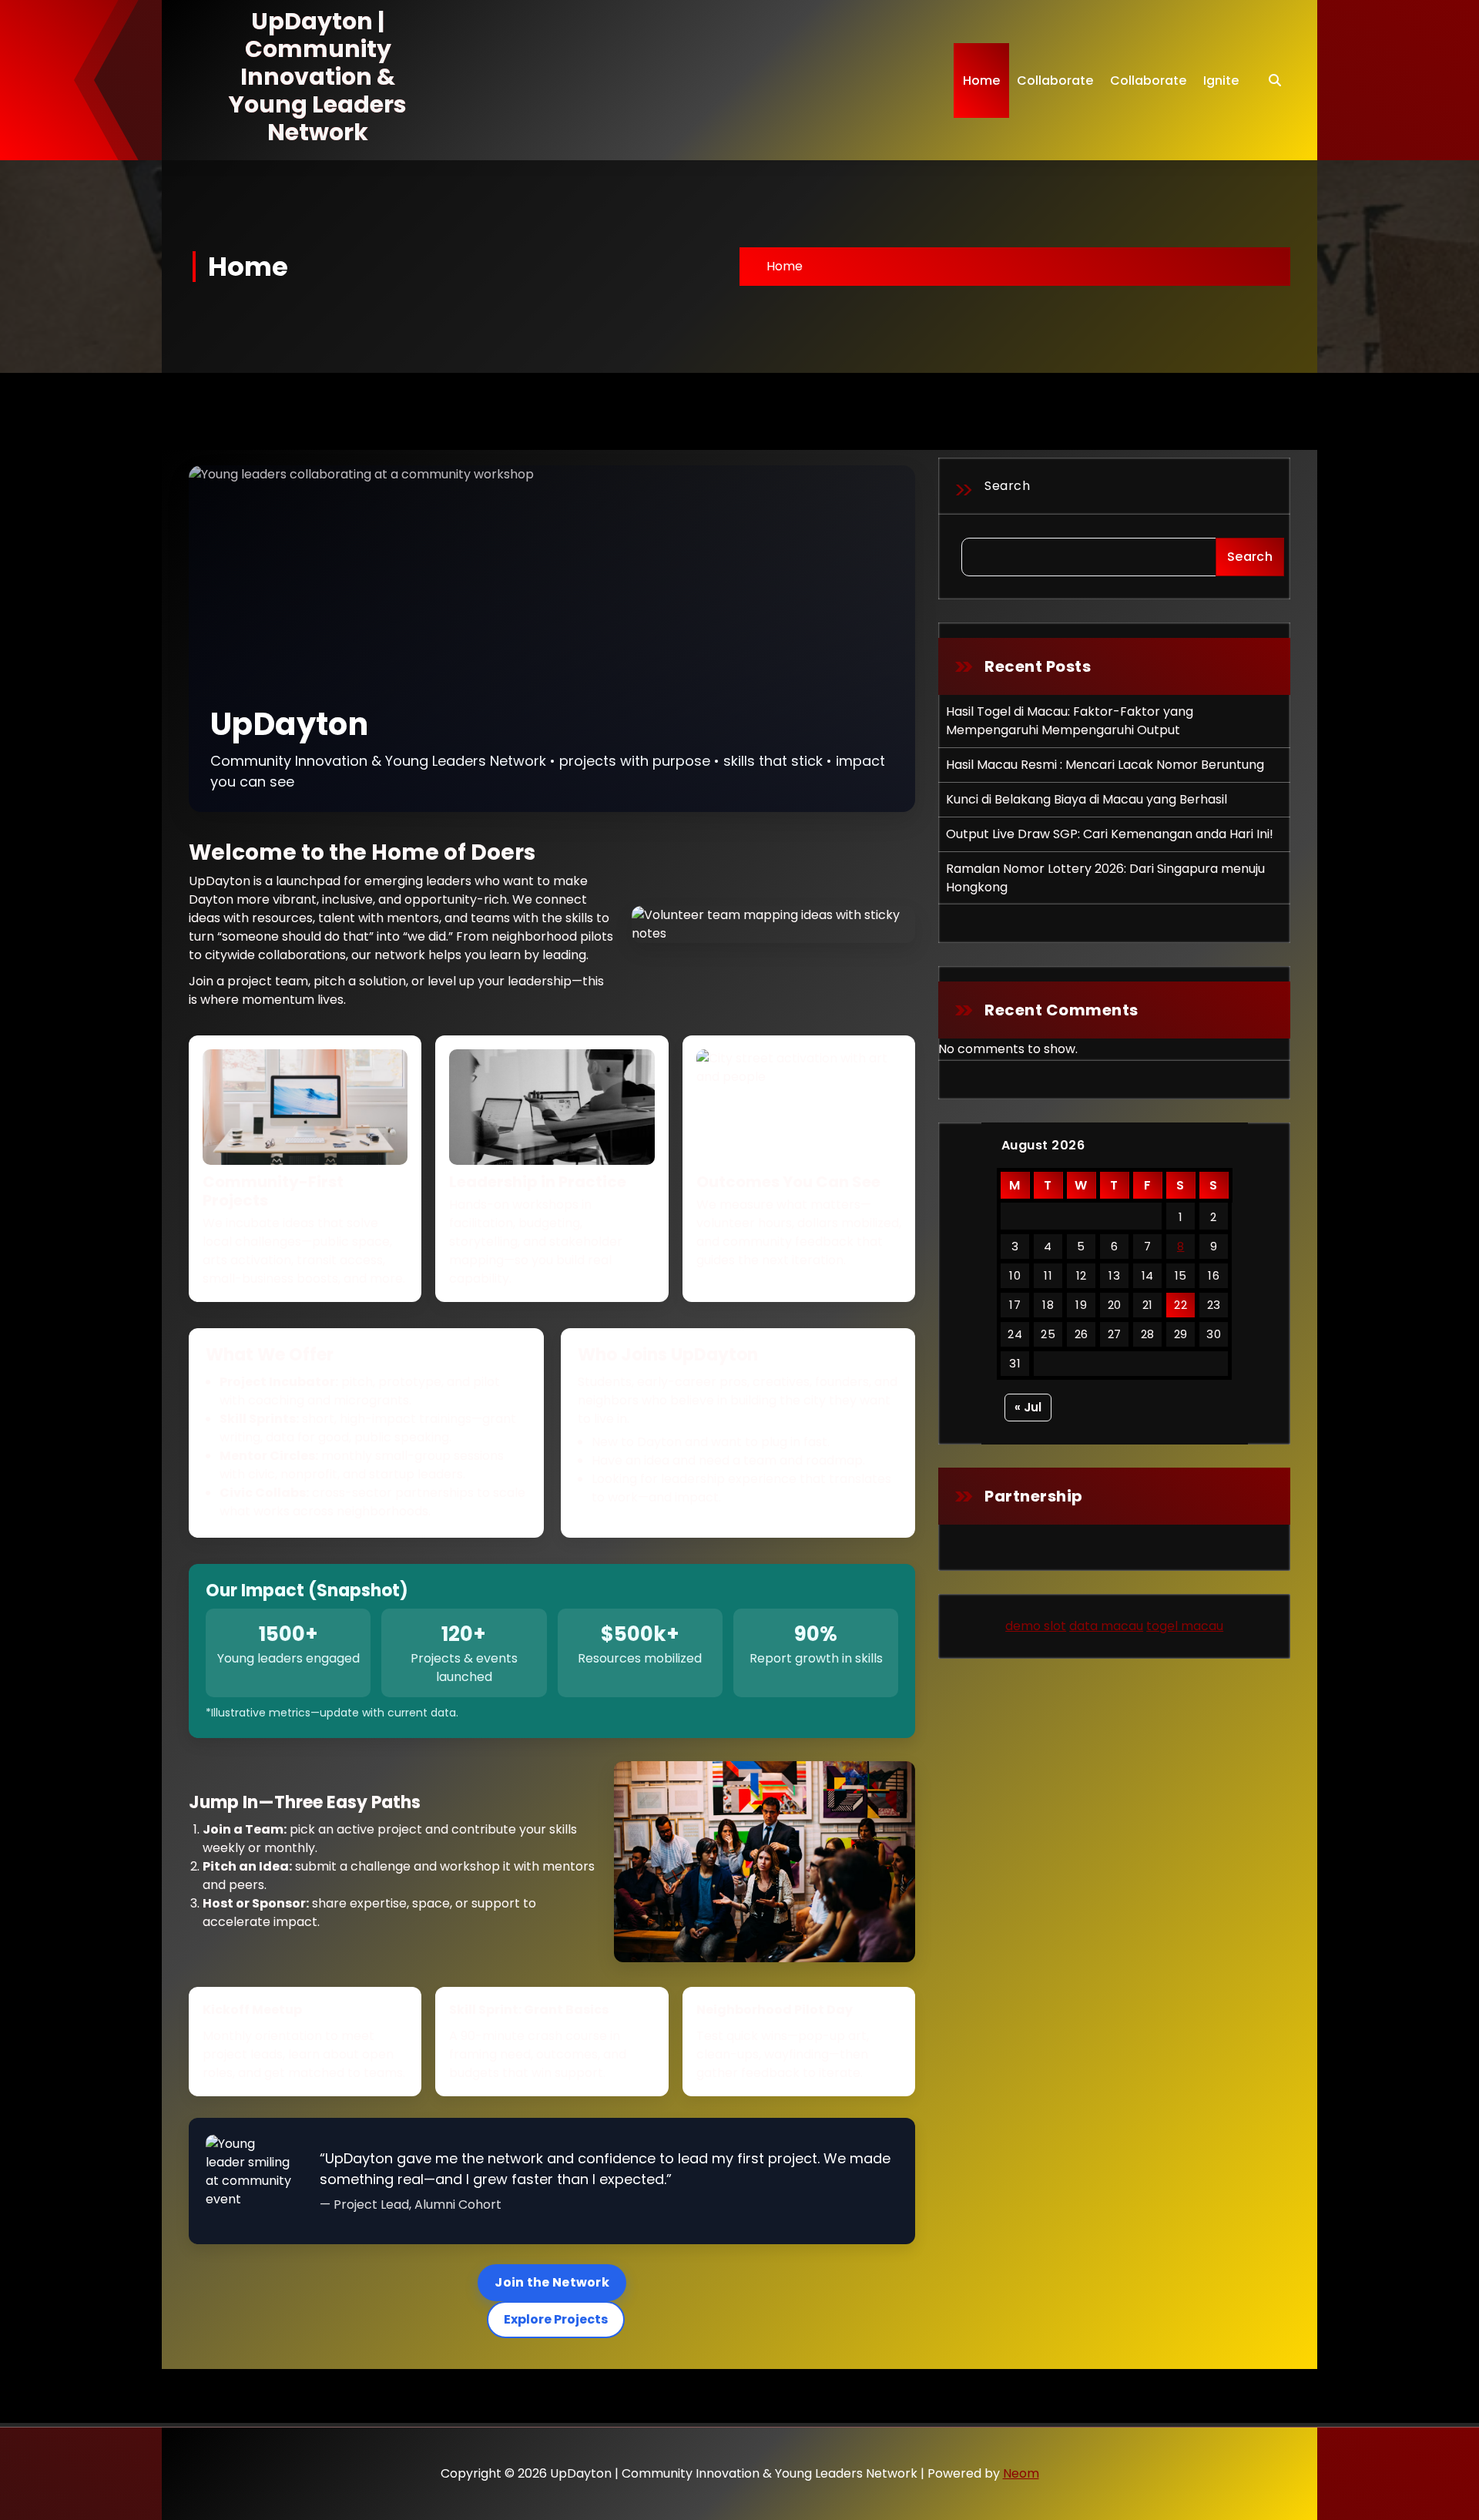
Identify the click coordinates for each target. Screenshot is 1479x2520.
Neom (1021, 2473)
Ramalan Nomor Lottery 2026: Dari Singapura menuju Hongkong (1105, 878)
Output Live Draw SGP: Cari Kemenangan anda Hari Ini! (1110, 834)
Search (1007, 486)
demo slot (1036, 1626)
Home (981, 81)
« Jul (1028, 1407)
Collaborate (1055, 81)
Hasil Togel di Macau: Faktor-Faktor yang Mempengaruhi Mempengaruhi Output (1070, 721)
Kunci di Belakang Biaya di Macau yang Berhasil (1087, 799)
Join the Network (552, 2282)
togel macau (1185, 1626)
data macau (1106, 1626)
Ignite (1221, 81)
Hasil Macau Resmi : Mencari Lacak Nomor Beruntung (1105, 765)
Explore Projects (556, 2319)
